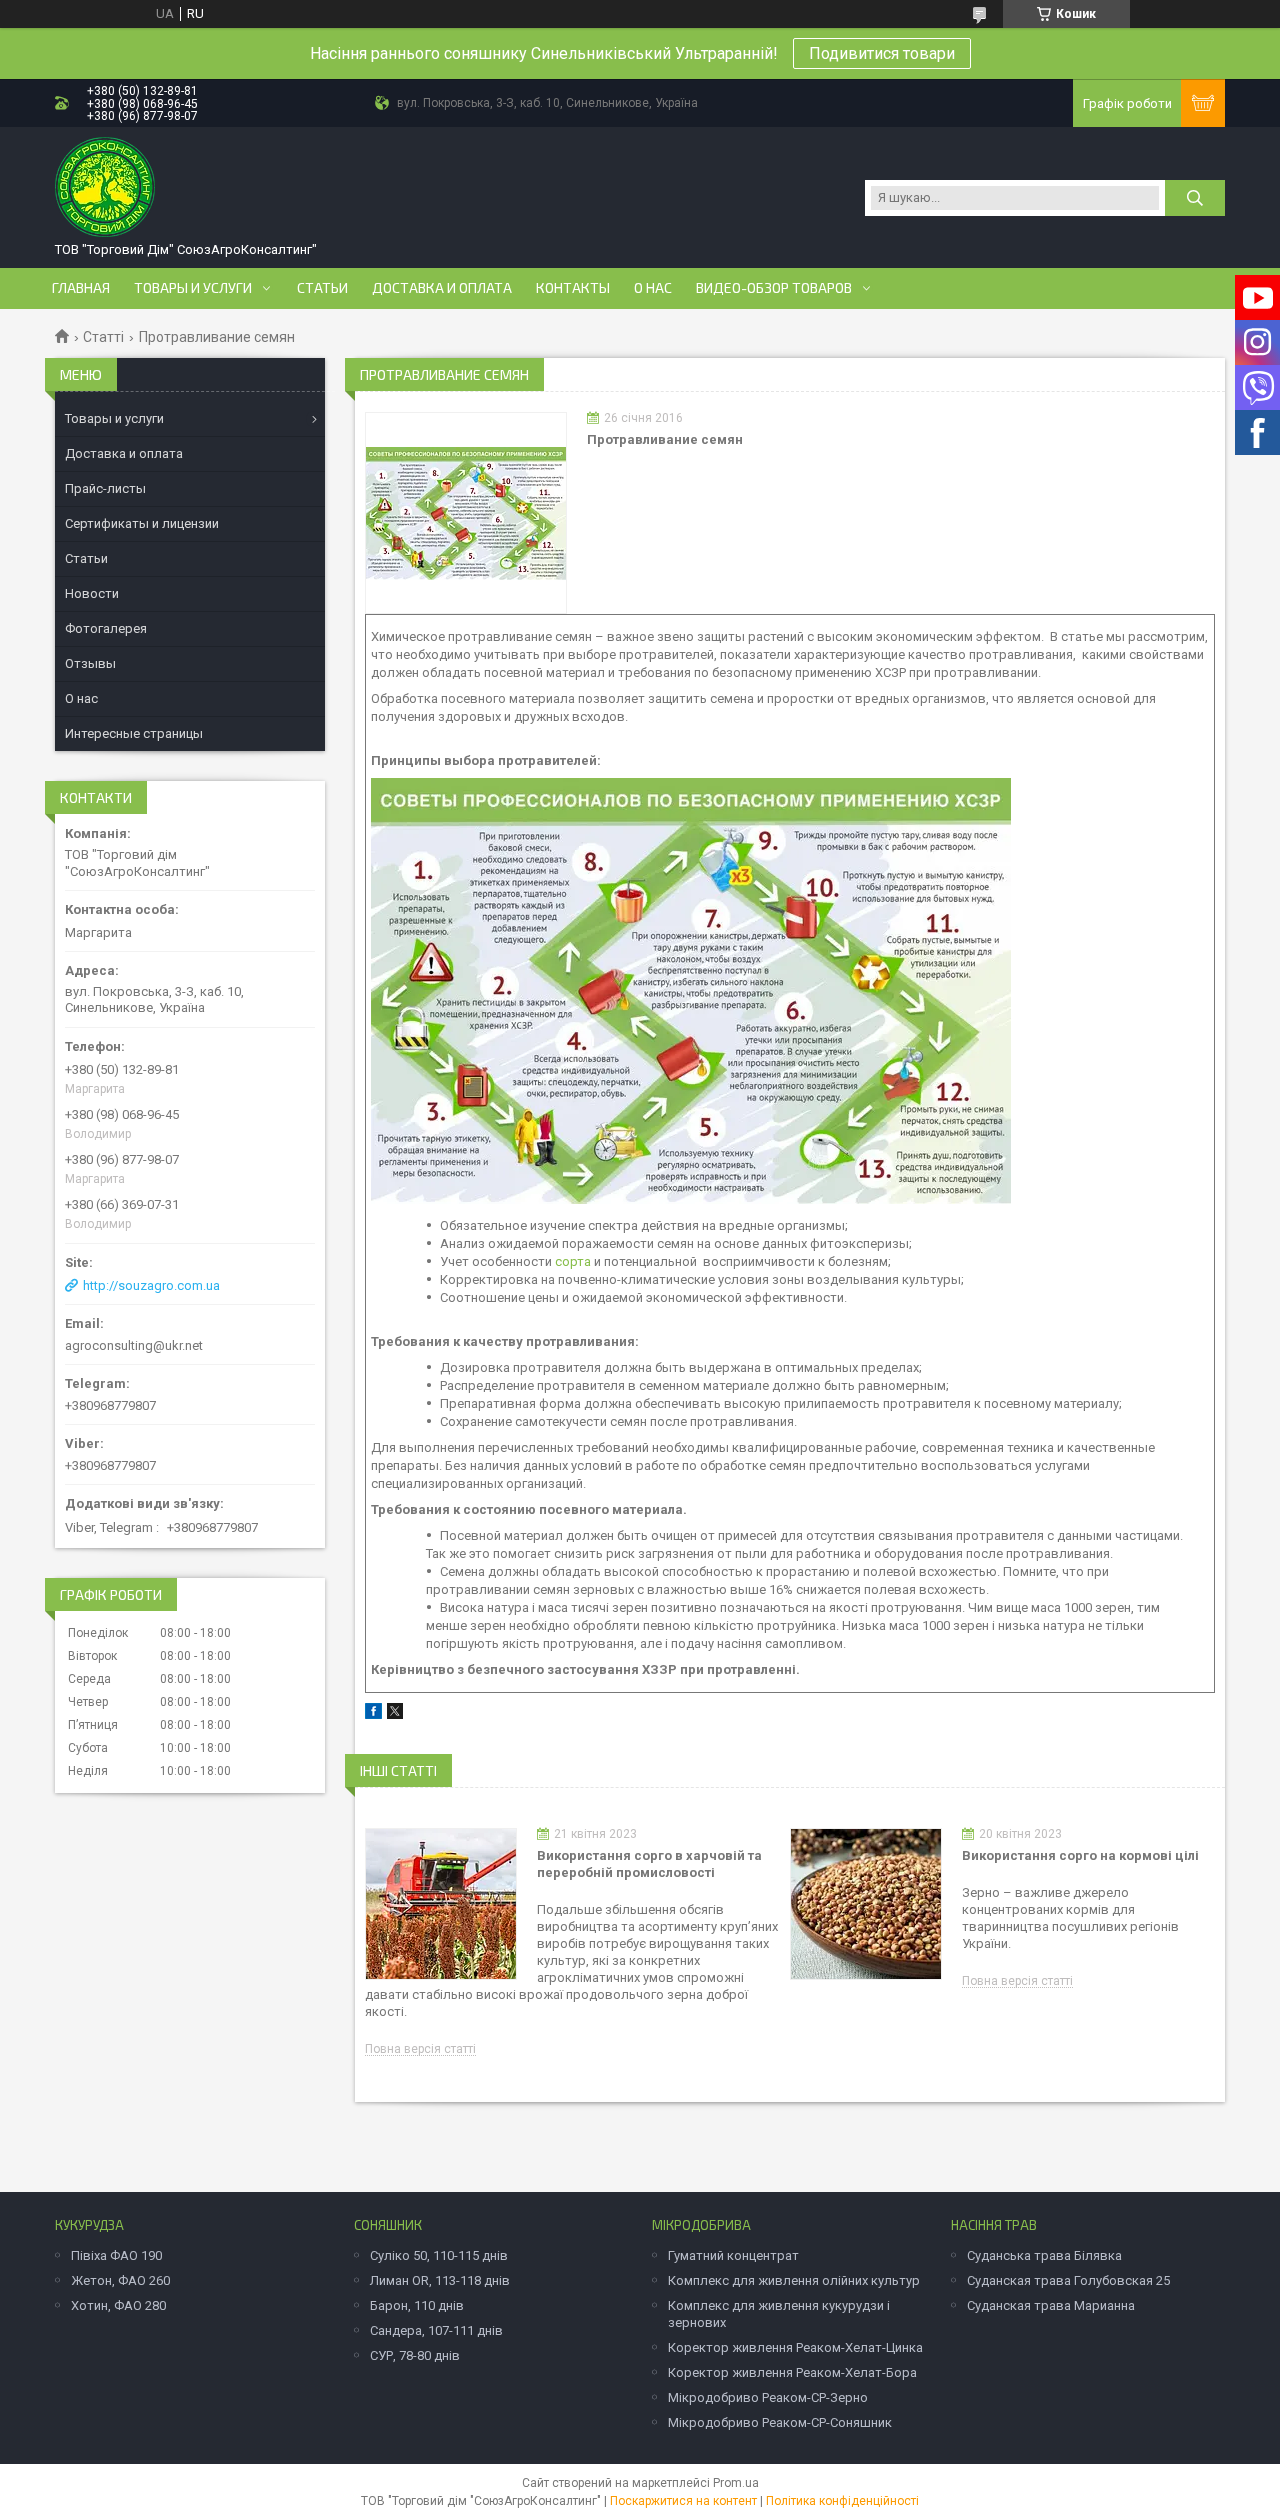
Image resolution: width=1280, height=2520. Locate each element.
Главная (81, 288)
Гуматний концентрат (733, 2255)
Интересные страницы (134, 733)
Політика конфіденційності (842, 2501)
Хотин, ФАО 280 (118, 2305)
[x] (395, 1714)
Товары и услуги (193, 288)
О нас (653, 288)
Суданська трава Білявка (1044, 2255)
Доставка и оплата (442, 288)
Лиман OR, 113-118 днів (440, 2280)
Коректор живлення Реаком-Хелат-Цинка (795, 2347)
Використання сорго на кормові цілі (1080, 1855)
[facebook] (373, 1714)
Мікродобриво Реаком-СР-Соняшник (780, 2422)
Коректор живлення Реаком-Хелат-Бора (792, 2372)
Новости (92, 593)
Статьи (322, 288)
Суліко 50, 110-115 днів (439, 2255)
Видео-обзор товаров (774, 288)
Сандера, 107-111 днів (436, 2330)
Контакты (573, 288)
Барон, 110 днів (417, 2305)
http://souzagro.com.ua (151, 1285)
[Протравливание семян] (466, 513)
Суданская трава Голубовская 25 (1068, 2280)
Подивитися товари (882, 53)
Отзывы (90, 663)
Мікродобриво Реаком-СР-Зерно (768, 2397)
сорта (573, 1261)
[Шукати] (1195, 198)
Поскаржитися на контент (683, 2501)
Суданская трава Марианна (1051, 2305)
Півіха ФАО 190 (116, 2255)
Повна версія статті (420, 2049)
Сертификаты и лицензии (142, 523)
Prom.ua (736, 2483)
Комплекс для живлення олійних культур (794, 2280)
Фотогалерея (106, 628)
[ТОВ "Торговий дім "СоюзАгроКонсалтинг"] (105, 187)
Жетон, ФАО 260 (120, 2280)
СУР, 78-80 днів (415, 2355)
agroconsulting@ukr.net (134, 1345)
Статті (103, 337)
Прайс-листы (105, 488)
